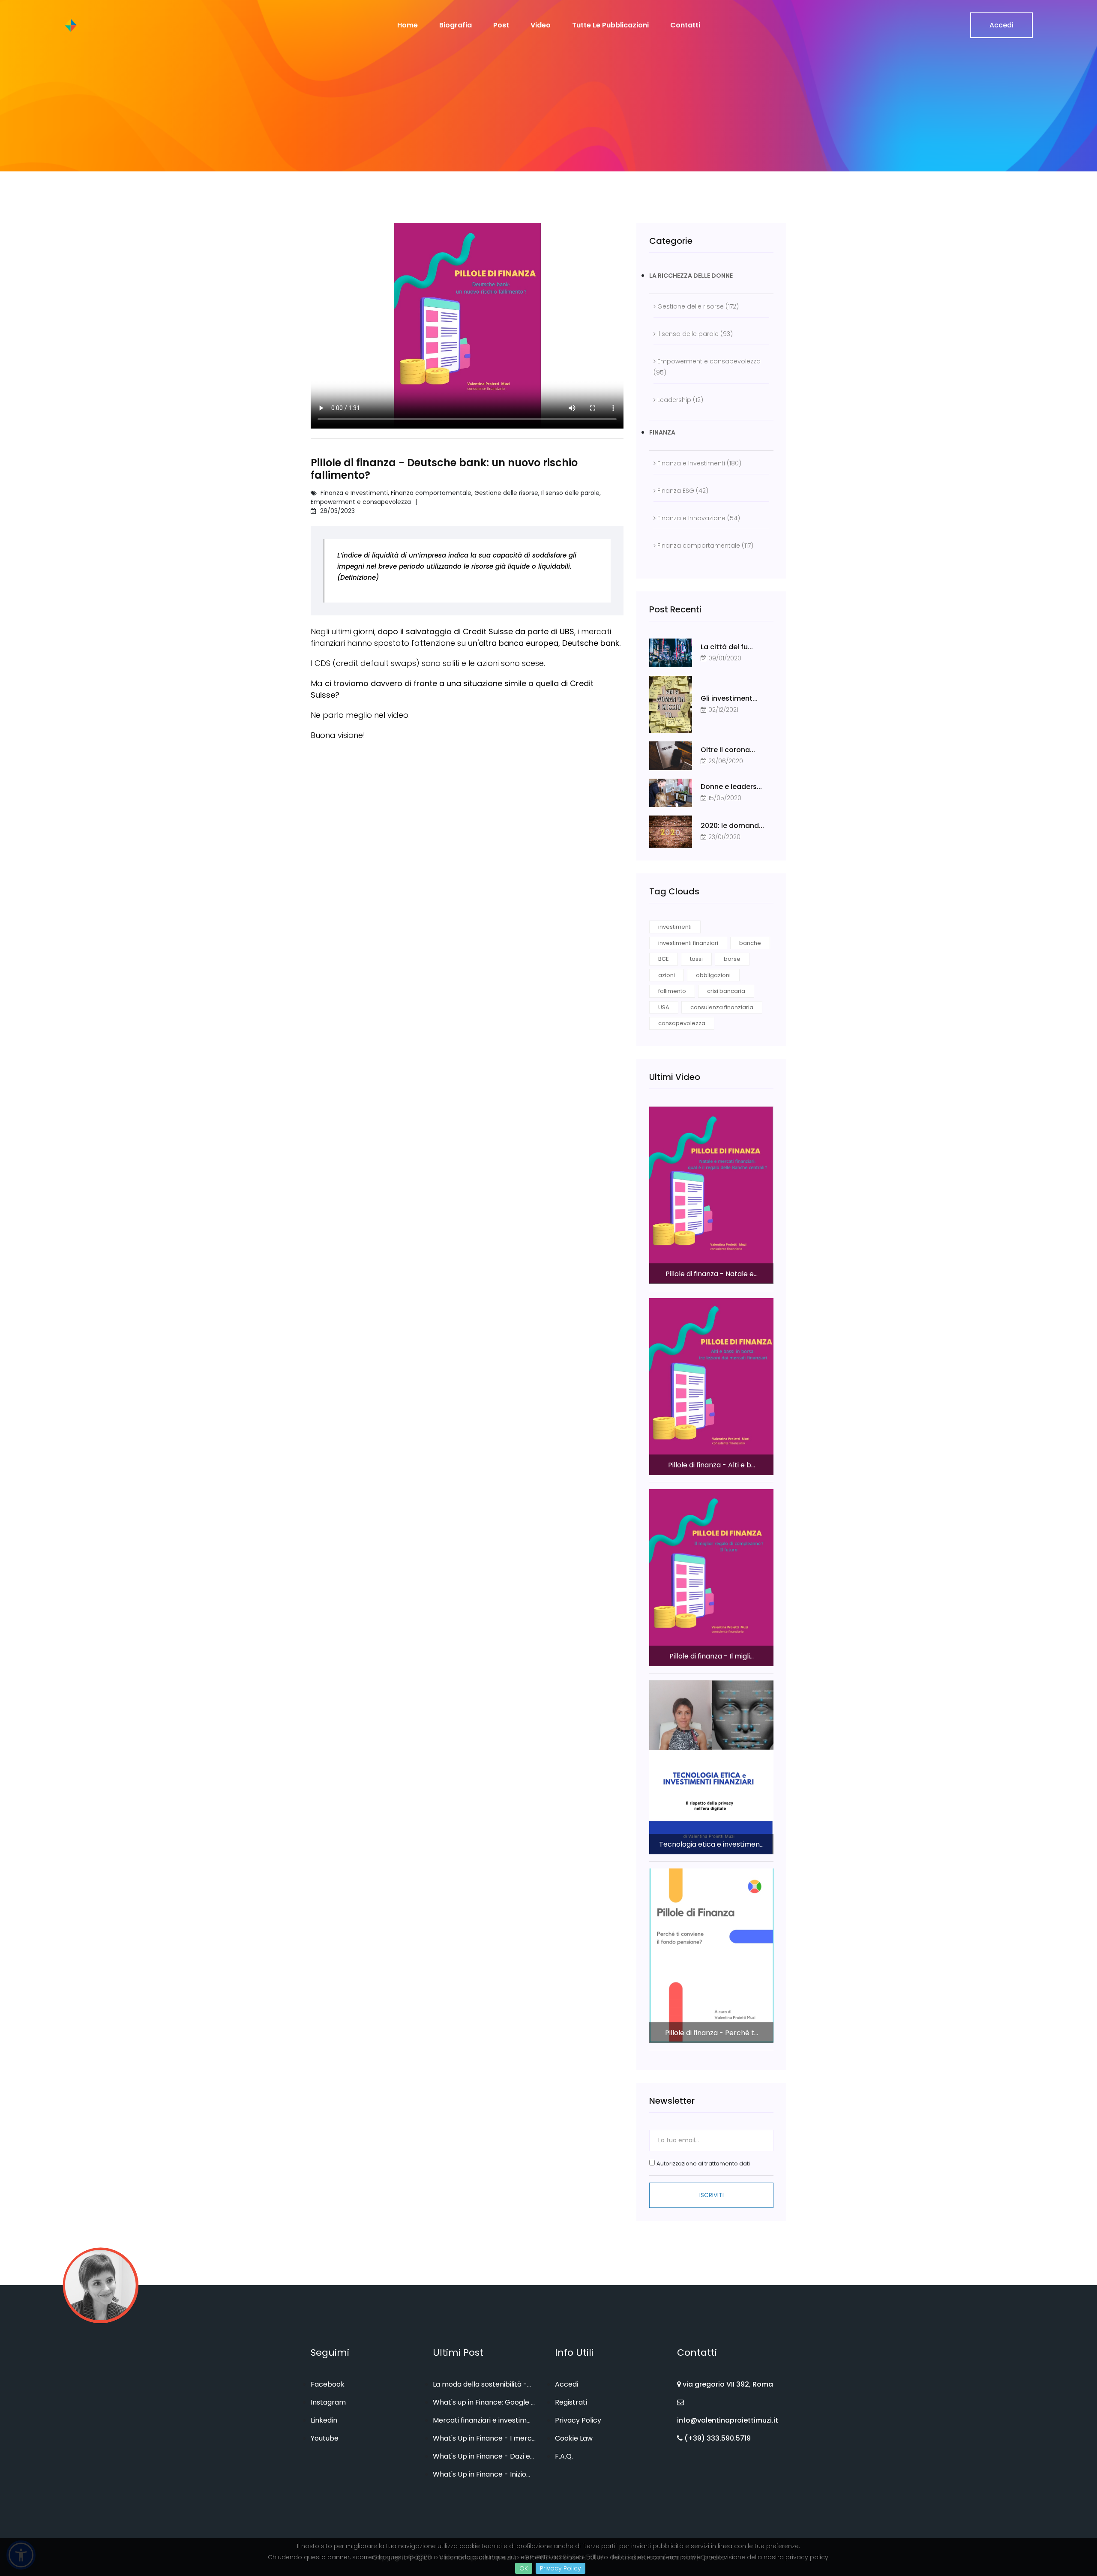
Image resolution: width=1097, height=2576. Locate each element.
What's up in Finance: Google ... (484, 2402)
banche (750, 943)
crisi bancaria (726, 991)
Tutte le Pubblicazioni (610, 25)
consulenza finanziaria (722, 1007)
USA (664, 1007)
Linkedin (324, 2420)
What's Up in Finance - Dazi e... (483, 2456)
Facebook (328, 2384)
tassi (696, 959)
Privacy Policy (560, 2568)
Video (541, 25)
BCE (664, 959)
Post (501, 25)
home (408, 25)
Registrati (571, 2402)
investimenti (675, 927)
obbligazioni (713, 975)
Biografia (456, 25)
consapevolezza (682, 1023)
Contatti (685, 25)
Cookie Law (574, 2438)
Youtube (325, 2438)
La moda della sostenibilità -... (482, 2384)
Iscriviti (712, 2195)
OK (524, 2568)
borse (732, 959)
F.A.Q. (564, 2456)
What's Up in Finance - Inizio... (481, 2474)
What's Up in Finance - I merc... (484, 2438)
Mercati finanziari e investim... (482, 2420)
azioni (667, 975)
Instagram (328, 2402)
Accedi (1001, 25)
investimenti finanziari (688, 943)
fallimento (672, 991)
